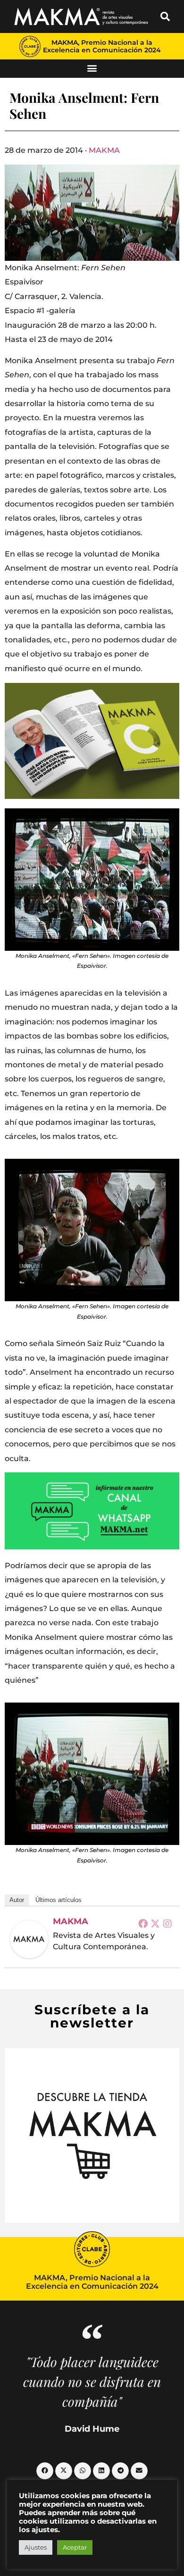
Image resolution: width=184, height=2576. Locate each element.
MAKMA (104, 150)
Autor (17, 1900)
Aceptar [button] (75, 2547)
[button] (165, 17)
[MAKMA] (29, 1939)
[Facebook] (143, 1923)
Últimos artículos (59, 1900)
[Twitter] (155, 1923)
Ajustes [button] (36, 2547)
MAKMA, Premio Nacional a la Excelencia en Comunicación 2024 (102, 46)
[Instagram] (167, 1923)
